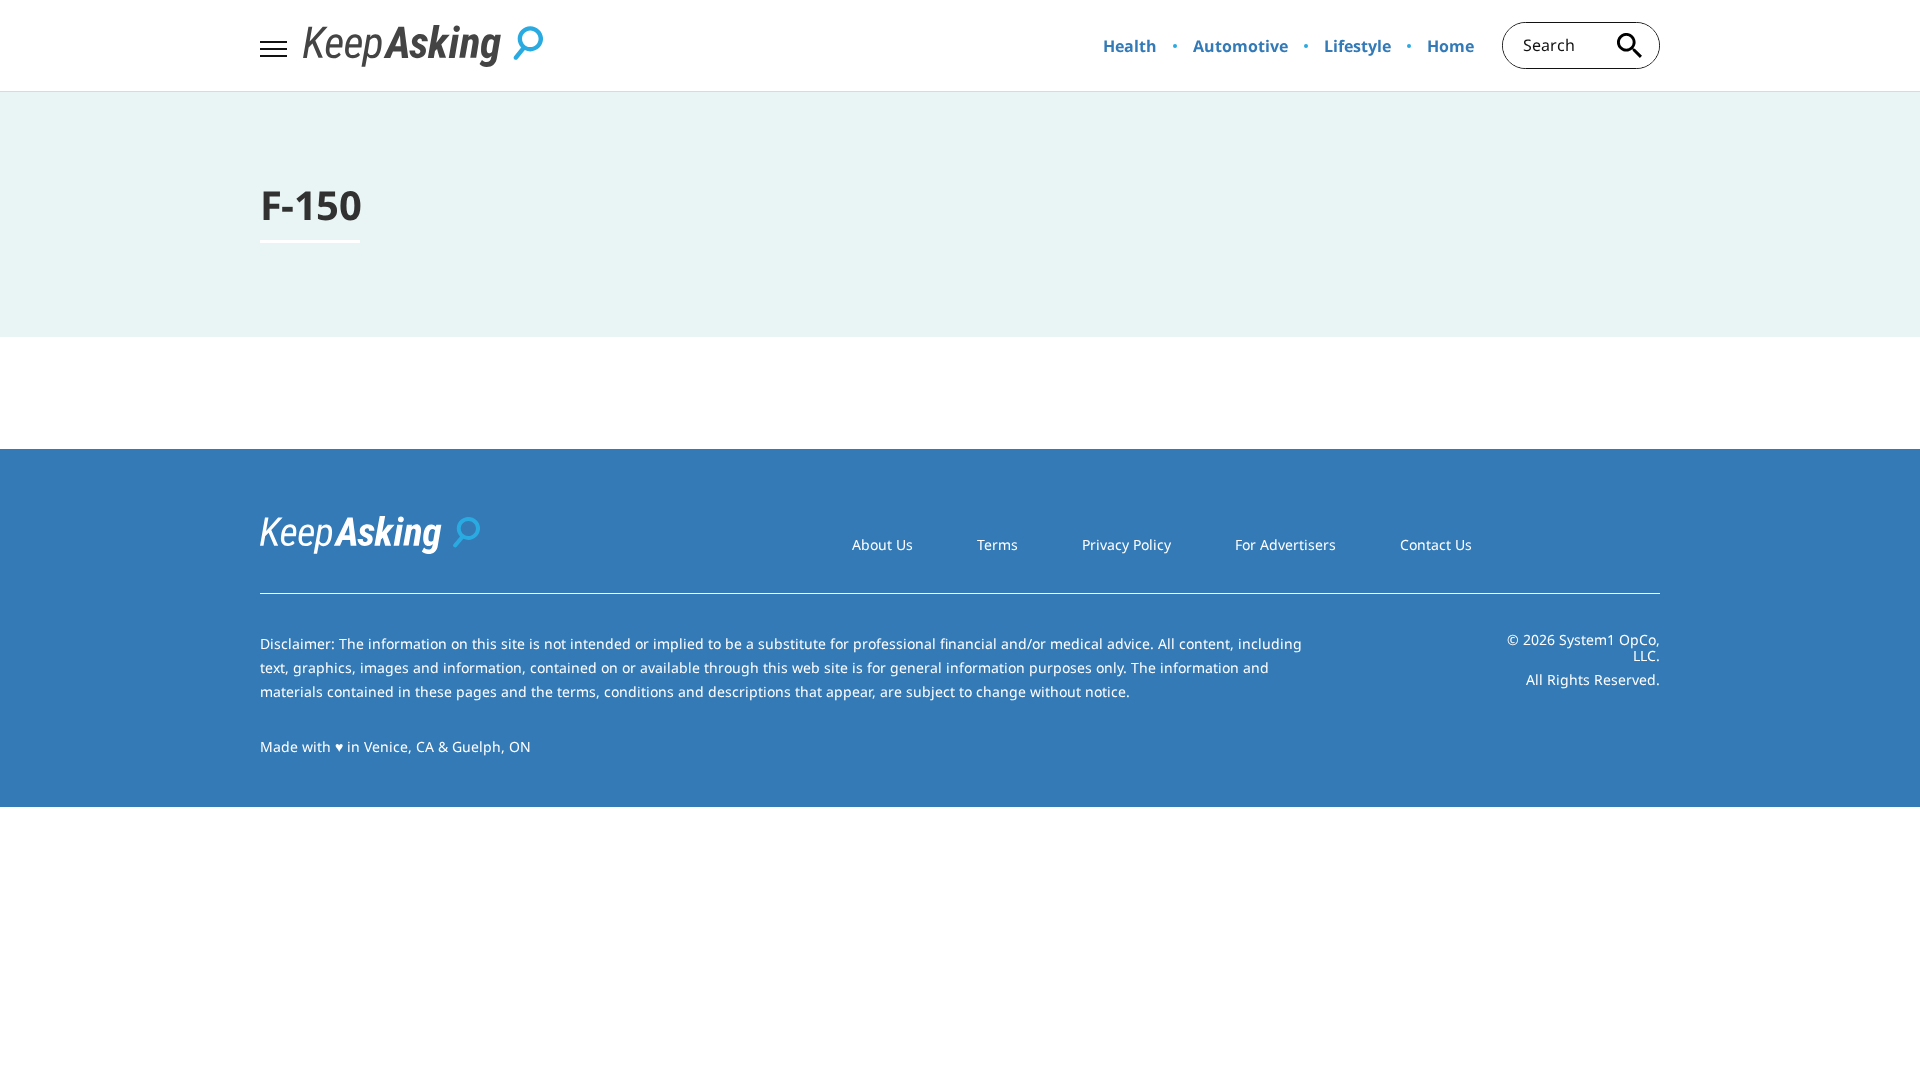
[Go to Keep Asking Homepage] (423, 46)
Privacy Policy (1126, 544)
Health (1130, 46)
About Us (882, 544)
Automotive (1240, 46)
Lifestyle (1357, 46)
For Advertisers (1285, 544)
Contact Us (1436, 544)
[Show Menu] (273, 44)
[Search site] (1630, 45)
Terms (997, 544)
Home (1450, 46)
